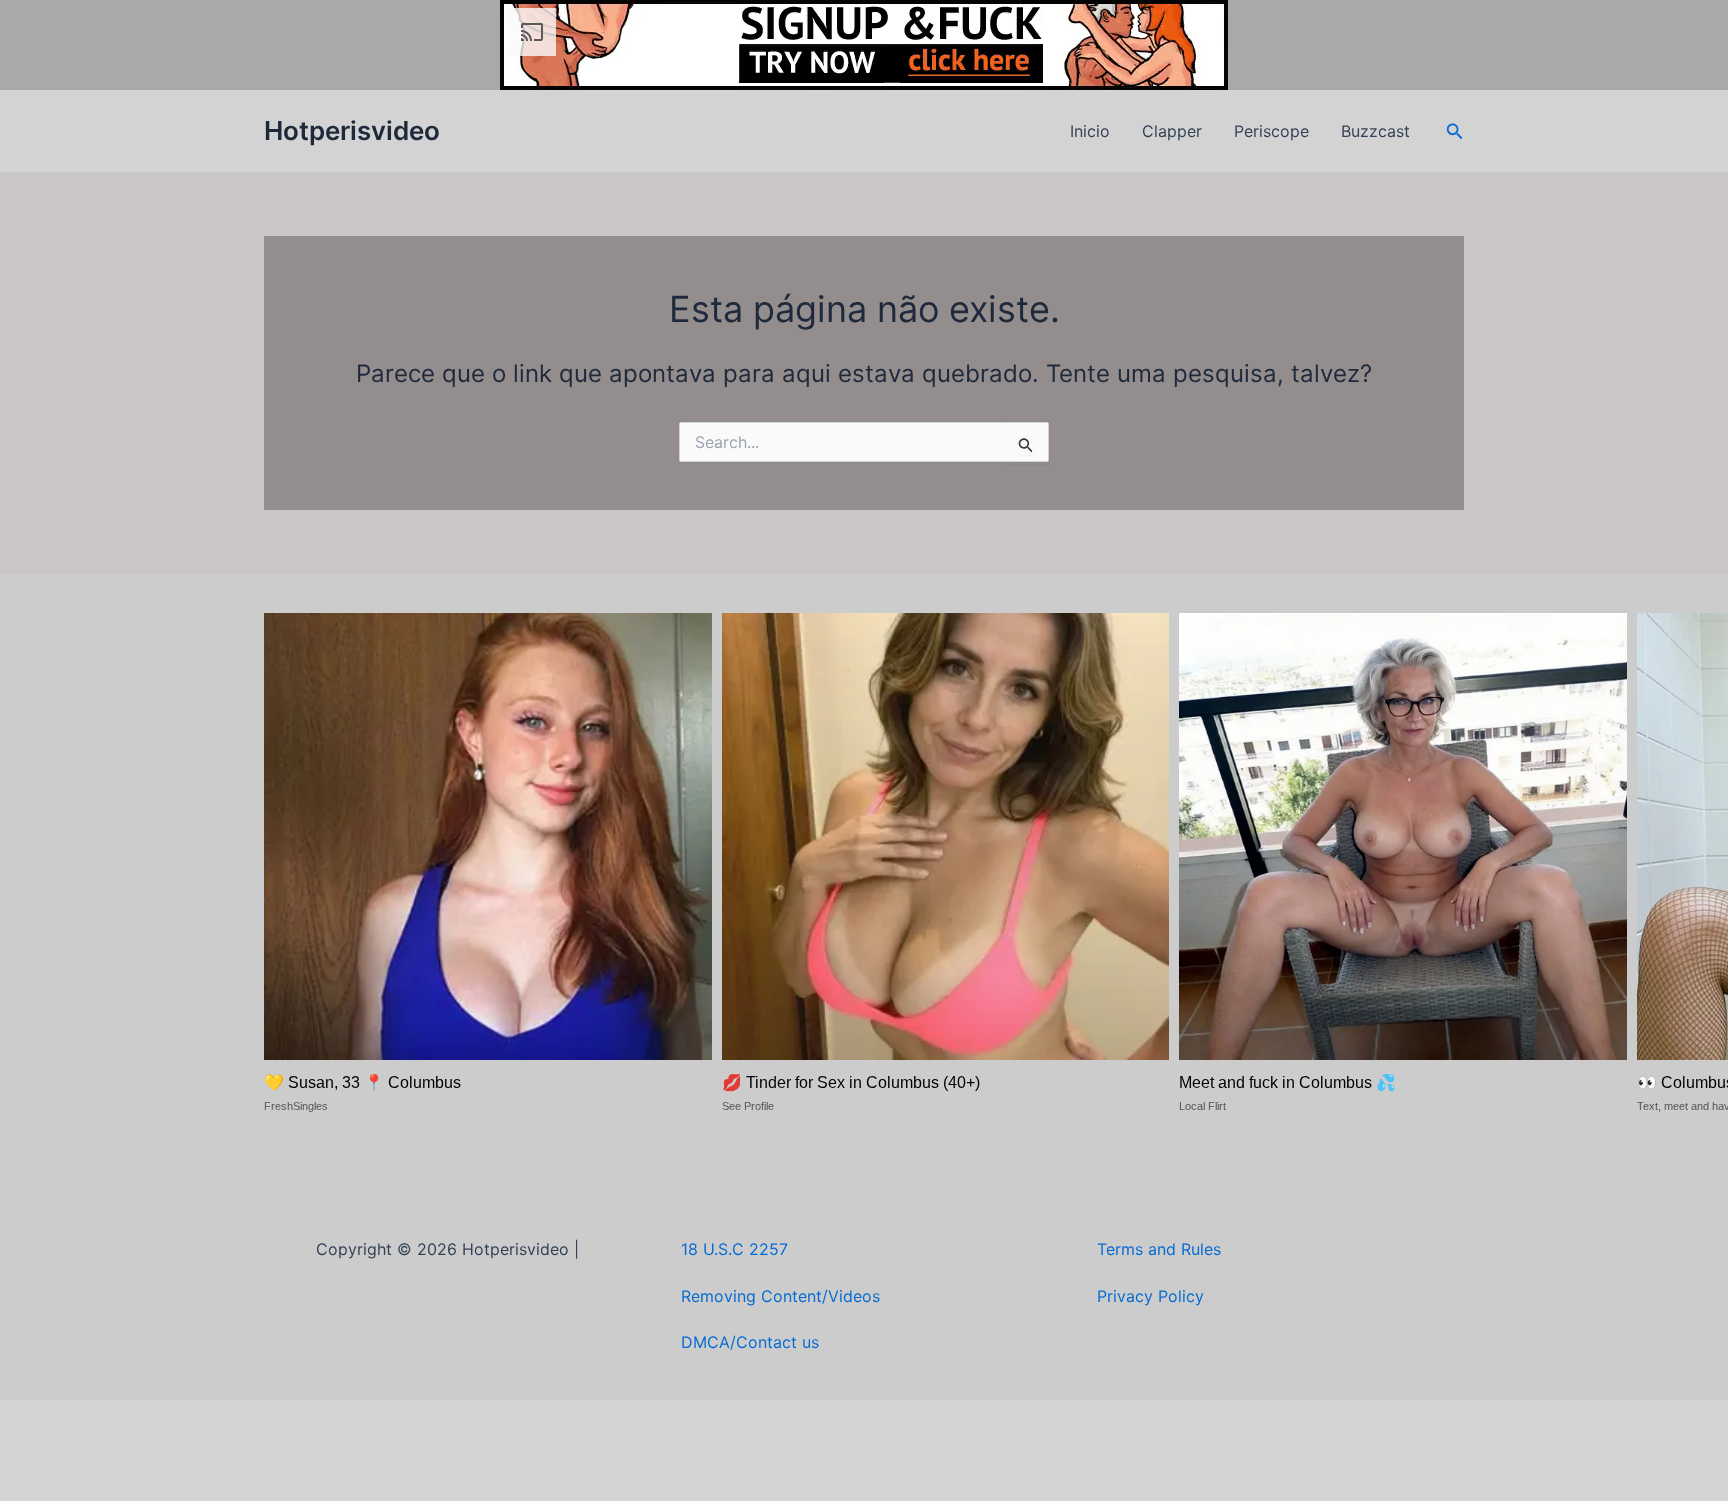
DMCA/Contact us (750, 1342)
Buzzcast (1375, 131)
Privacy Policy (1150, 1296)
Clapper (1172, 131)
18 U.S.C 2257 (734, 1249)
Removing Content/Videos (780, 1296)
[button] (1455, 131)
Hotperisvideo (352, 130)
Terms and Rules (1159, 1249)
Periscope (1271, 131)
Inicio (1090, 131)
